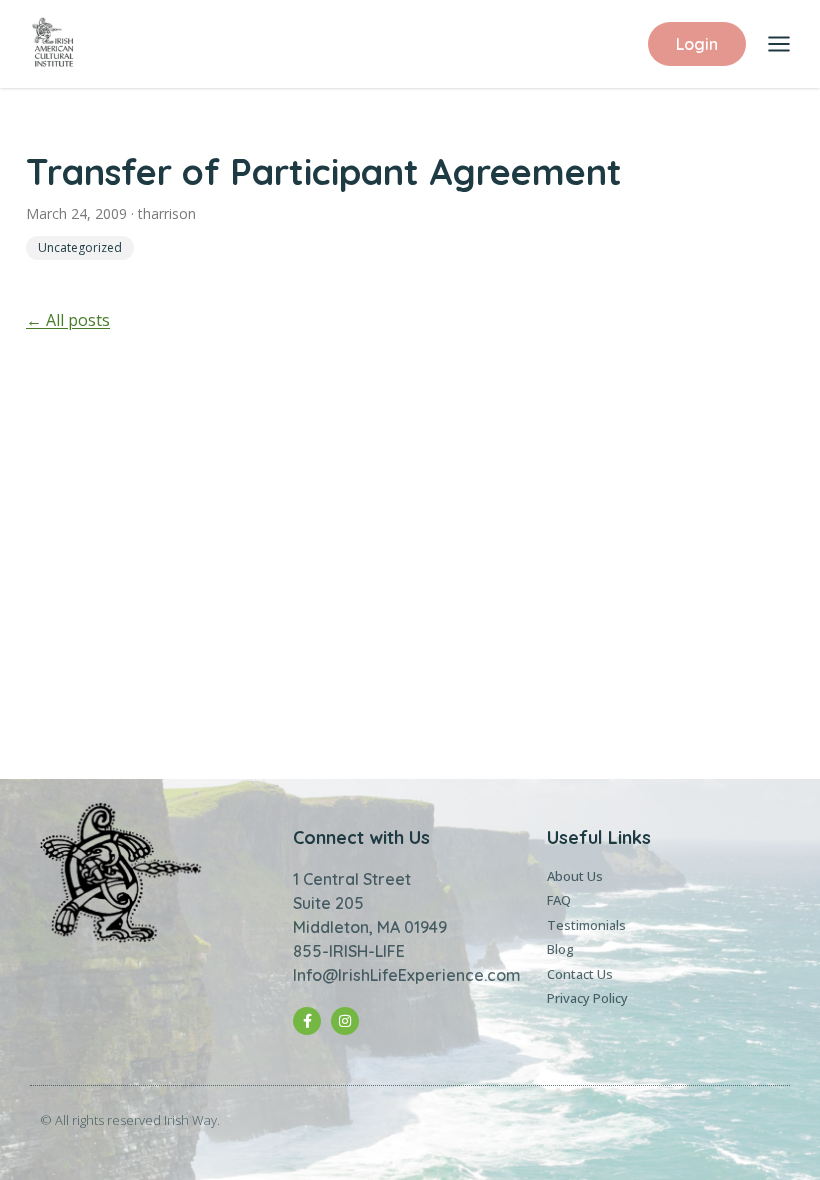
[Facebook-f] (307, 1021)
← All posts (68, 320)
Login (697, 44)
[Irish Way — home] (53, 44)
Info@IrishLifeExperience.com (407, 975)
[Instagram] (345, 1021)
